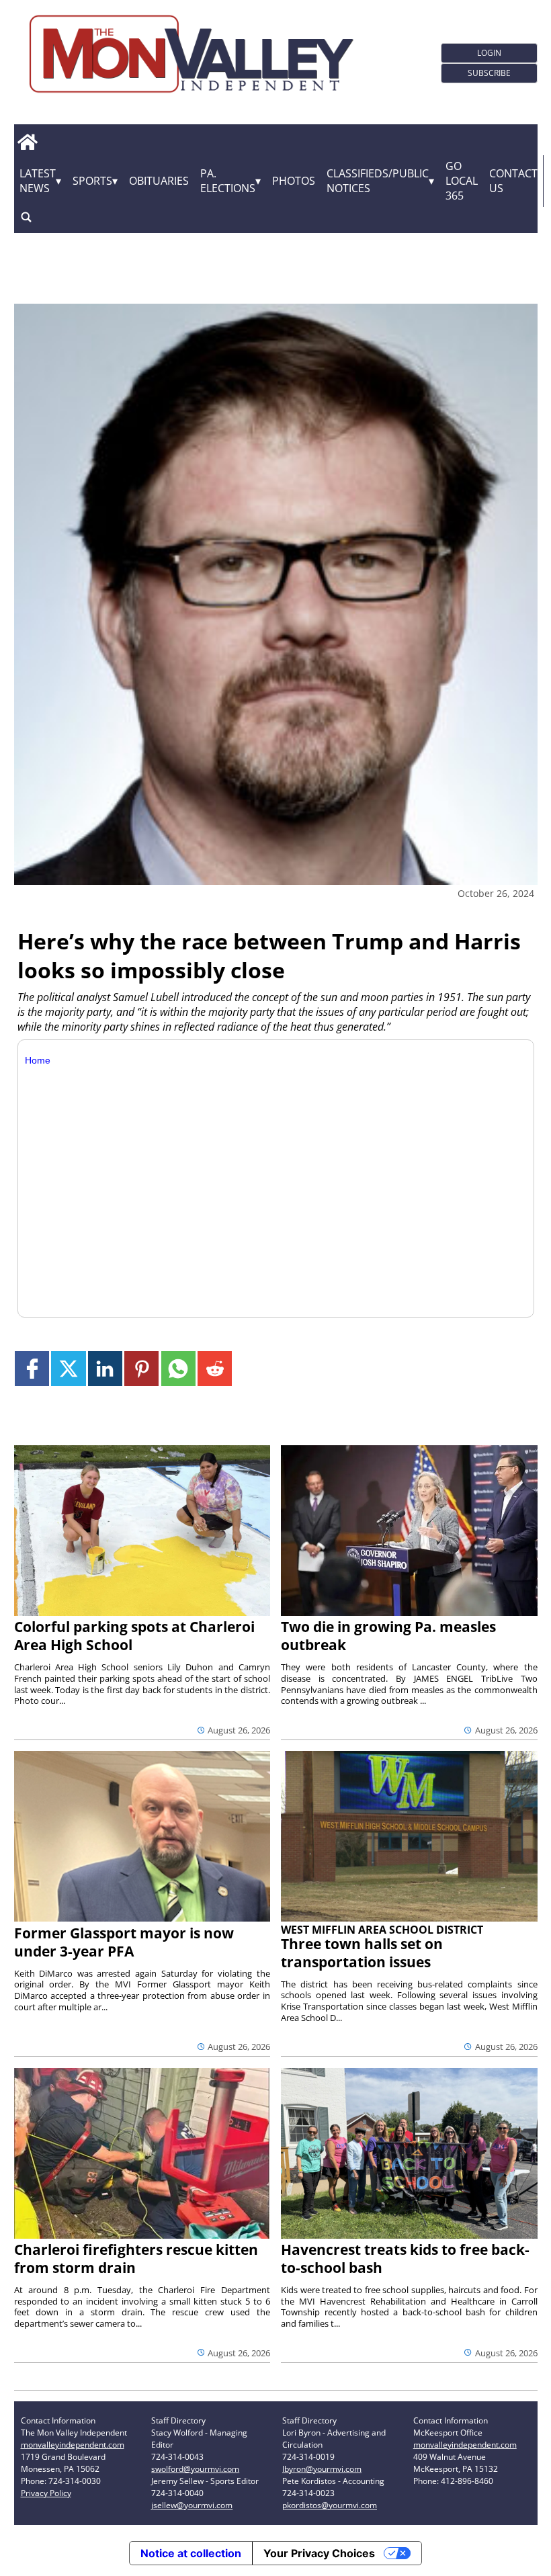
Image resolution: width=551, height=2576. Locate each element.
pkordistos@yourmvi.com (330, 2505)
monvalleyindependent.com (73, 2445)
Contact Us (513, 181)
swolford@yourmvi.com (195, 2469)
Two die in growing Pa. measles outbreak (388, 1636)
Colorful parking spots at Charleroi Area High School (134, 1636)
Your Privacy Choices (319, 2553)
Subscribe (489, 73)
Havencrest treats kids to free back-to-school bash (405, 2259)
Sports (92, 181)
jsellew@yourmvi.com (192, 2505)
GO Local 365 (462, 181)
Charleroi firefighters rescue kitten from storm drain (136, 2259)
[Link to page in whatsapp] (178, 1368)
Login (489, 53)
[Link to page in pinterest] (141, 1368)
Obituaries (159, 181)
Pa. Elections (228, 181)
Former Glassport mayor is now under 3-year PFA (124, 1942)
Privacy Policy (46, 2493)
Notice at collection (191, 2553)
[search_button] (26, 217)
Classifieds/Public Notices (378, 181)
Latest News (38, 181)
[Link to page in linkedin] (105, 1368)
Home (38, 1060)
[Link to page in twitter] (68, 1368)
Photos (294, 181)
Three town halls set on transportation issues (362, 1953)
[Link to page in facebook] (32, 1368)
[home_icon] (28, 142)
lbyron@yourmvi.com (322, 2469)
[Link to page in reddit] (215, 1368)
